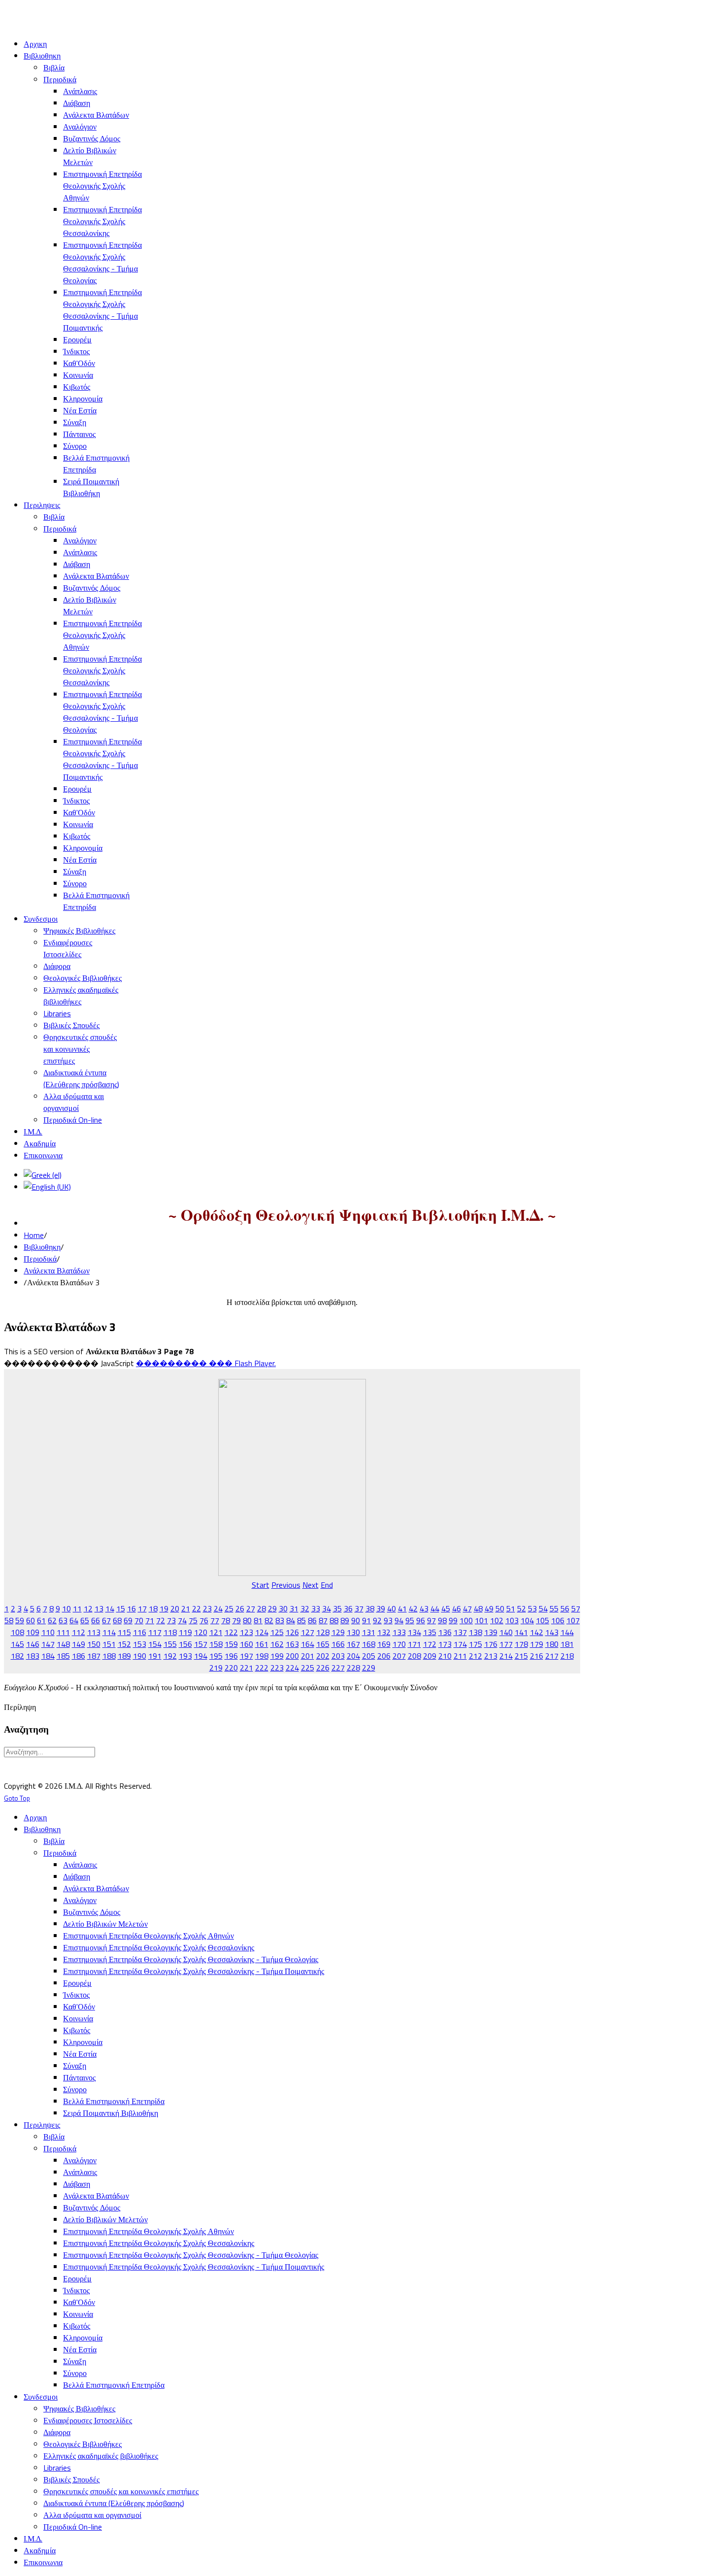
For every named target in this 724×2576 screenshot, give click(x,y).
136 (445, 1632)
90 (356, 1620)
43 (424, 1608)
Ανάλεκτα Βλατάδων (57, 1271)
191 (155, 1656)
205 (369, 1656)
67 (106, 1620)
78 (226, 1620)
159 (231, 1644)
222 (262, 1668)
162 (277, 1644)
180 (552, 1644)
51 (511, 1608)
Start (261, 1585)
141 (521, 1632)
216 (537, 1656)
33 (316, 1608)
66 (96, 1620)
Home (34, 1235)
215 (521, 1656)
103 (512, 1620)
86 (312, 1620)
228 (353, 1668)
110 (48, 1632)
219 (216, 1668)
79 (236, 1620)
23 (207, 1608)
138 (476, 1632)
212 (476, 1656)
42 (413, 1608)
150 (94, 1644)
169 (384, 1644)
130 (353, 1632)
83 (280, 1620)
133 (399, 1632)
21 (186, 1608)
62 (52, 1620)
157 (201, 1644)
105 (543, 1620)
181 (567, 1644)
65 (85, 1620)
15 (121, 1608)
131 (369, 1632)
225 (308, 1668)
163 (292, 1644)
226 (323, 1668)
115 (124, 1632)
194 (201, 1656)
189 (124, 1656)
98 (442, 1620)
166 (338, 1644)
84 (291, 1620)
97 (431, 1620)
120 (201, 1632)
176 (491, 1644)
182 (17, 1656)
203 (338, 1656)
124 (262, 1632)
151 (109, 1644)
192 (170, 1656)
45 (446, 1608)
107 (573, 1620)
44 (435, 1608)
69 (128, 1620)
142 (537, 1632)
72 (161, 1620)
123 (247, 1632)
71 (150, 1620)
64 (74, 1620)
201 (308, 1656)
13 (99, 1608)
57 (576, 1608)
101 (481, 1620)
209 (430, 1656)
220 (231, 1668)
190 (140, 1656)
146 (33, 1644)
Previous (286, 1585)
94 (399, 1620)
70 (139, 1620)
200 (292, 1656)
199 (277, 1656)
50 (500, 1608)
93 (388, 1620)
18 (153, 1608)
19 (164, 1608)
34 (327, 1608)
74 (182, 1620)
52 (522, 1608)
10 (66, 1608)
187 (94, 1656)
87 (323, 1620)
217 (552, 1656)
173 (445, 1644)
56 (565, 1608)
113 (94, 1632)
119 (185, 1632)
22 (197, 1608)
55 (554, 1608)
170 (399, 1644)
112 (79, 1632)
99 (453, 1620)
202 (323, 1656)
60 (31, 1620)
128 (323, 1632)
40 (392, 1608)
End (327, 1585)
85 (301, 1620)
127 (308, 1632)
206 (384, 1656)
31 (294, 1608)
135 (430, 1632)
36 (348, 1608)
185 (63, 1656)
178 (521, 1644)
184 (48, 1656)
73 (171, 1620)
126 (292, 1632)
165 (323, 1644)
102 (497, 1620)
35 (337, 1608)
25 (229, 1608)
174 (460, 1644)
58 (9, 1620)
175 (476, 1644)
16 (132, 1608)
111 (63, 1632)
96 (421, 1620)
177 (506, 1644)
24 (218, 1608)
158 (216, 1644)
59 (20, 1620)
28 (262, 1608)
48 (478, 1608)
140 (506, 1632)
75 (193, 1620)
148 (63, 1644)
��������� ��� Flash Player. (206, 1363)
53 (532, 1608)
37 (359, 1608)
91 (366, 1620)
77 (215, 1620)
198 (262, 1656)
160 (247, 1644)
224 (292, 1668)
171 (414, 1644)
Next (311, 1585)
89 (345, 1620)
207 (399, 1656)
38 (370, 1608)
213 (491, 1656)
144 (567, 1632)
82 (269, 1620)
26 (240, 1608)
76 (204, 1620)
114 (109, 1632)
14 (110, 1608)
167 (353, 1644)
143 (552, 1632)
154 (155, 1644)
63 (63, 1620)
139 (491, 1632)
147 (48, 1644)
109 (33, 1632)
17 (142, 1608)
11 (77, 1608)
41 (402, 1608)
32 (305, 1608)
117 (155, 1632)
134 (414, 1632)
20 (175, 1608)
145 (17, 1644)
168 (369, 1644)
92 (377, 1620)
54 (543, 1608)
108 (17, 1632)
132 (384, 1632)
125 (277, 1632)
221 (247, 1668)
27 (251, 1608)
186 (79, 1656)
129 (338, 1632)
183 (33, 1656)
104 (527, 1620)
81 (258, 1620)
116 (140, 1632)
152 (124, 1644)
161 (262, 1644)
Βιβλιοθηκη (42, 1247)
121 (216, 1632)
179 (537, 1644)
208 (414, 1656)
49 (489, 1608)
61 (41, 1620)
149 (79, 1644)
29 (272, 1608)
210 (445, 1656)
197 (247, 1656)
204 (353, 1656)
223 (277, 1668)
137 (460, 1632)
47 (467, 1608)
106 (558, 1620)
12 (88, 1608)
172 (430, 1644)
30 (283, 1608)
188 (109, 1656)
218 (567, 1656)
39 (381, 1608)
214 (506, 1656)
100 (466, 1620)
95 (410, 1620)
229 (369, 1668)
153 (140, 1644)
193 (185, 1656)
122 (231, 1632)
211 (460, 1656)
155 (170, 1644)
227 (338, 1668)
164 (308, 1644)
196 (231, 1656)
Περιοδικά (40, 1259)
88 (334, 1620)
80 (247, 1620)
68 (117, 1620)
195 (216, 1656)
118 (170, 1632)
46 (457, 1608)
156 (185, 1644)
